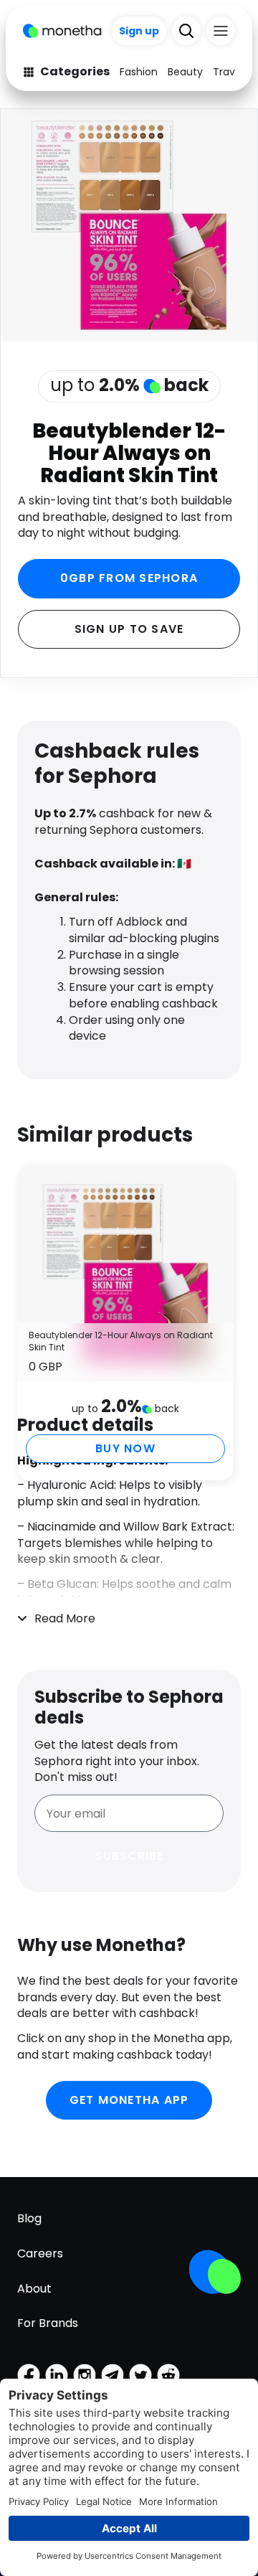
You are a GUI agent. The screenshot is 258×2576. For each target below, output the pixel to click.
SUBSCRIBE (129, 1856)
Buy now (125, 1448)
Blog (29, 2218)
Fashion (139, 72)
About (34, 2289)
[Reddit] (168, 2375)
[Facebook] (29, 2375)
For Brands (48, 2323)
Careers (40, 2253)
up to (129, 385)
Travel (228, 72)
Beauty (185, 72)
